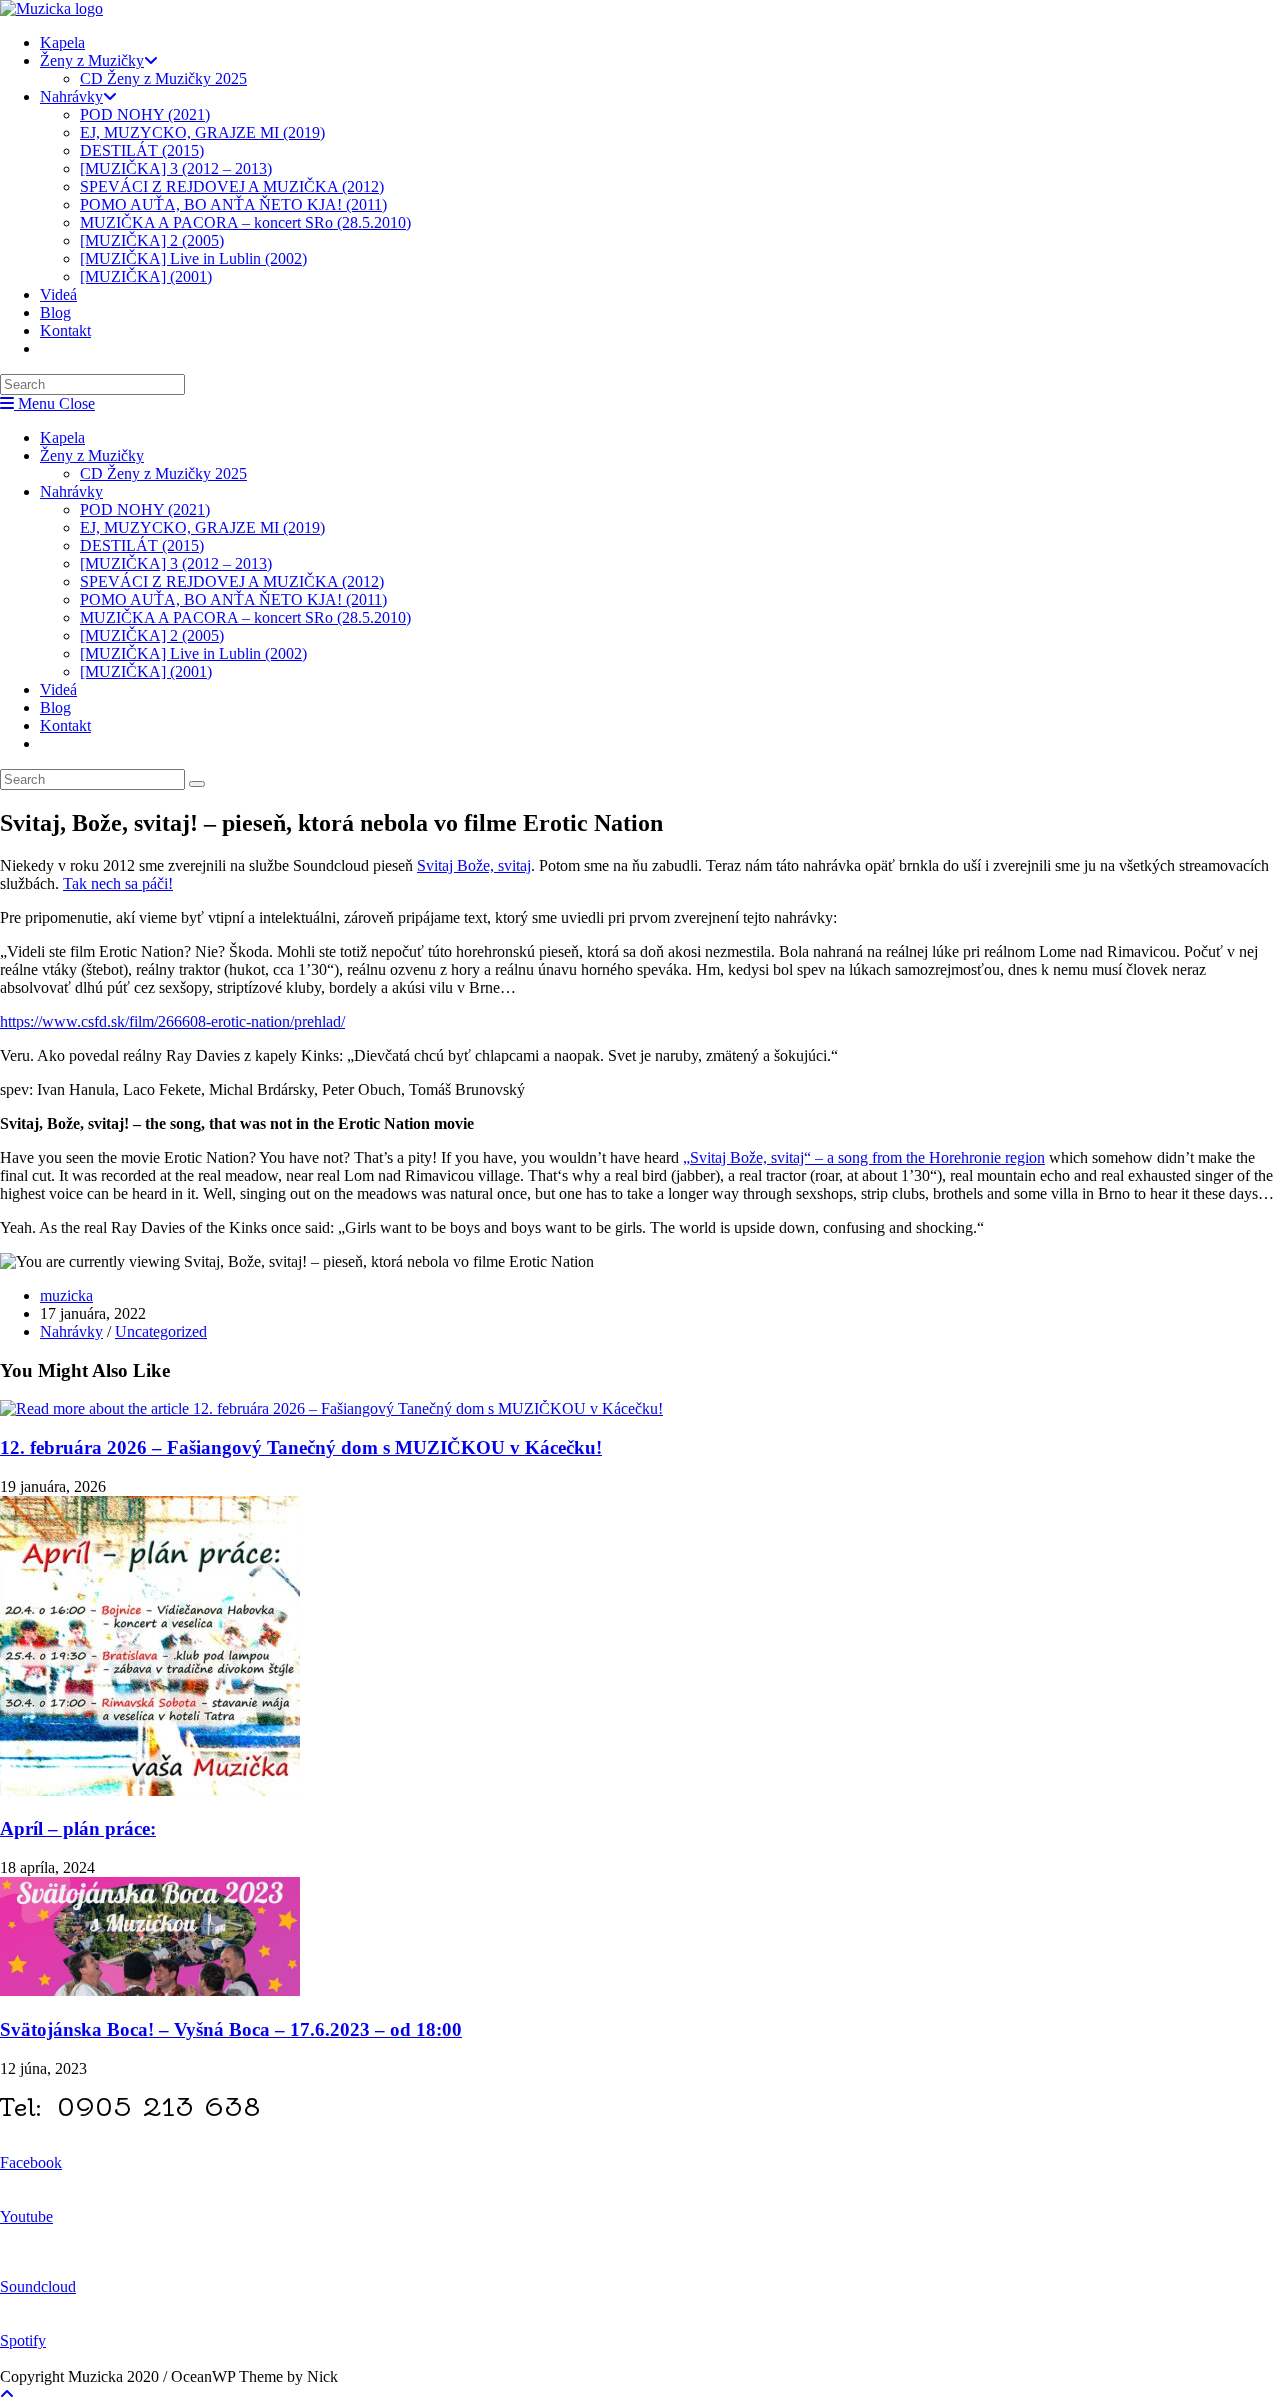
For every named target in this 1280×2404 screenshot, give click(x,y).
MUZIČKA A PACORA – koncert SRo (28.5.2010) (245, 617)
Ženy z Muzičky (92, 455)
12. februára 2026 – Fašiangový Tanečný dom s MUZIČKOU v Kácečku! (301, 1447)
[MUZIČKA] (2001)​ (146, 671)
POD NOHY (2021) (145, 509)
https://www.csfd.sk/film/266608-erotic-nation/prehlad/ (172, 1021)
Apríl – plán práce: (78, 1828)
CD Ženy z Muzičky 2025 (163, 473)
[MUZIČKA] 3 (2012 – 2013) (176, 563)
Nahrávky (71, 491)
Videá (58, 689)
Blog (55, 707)
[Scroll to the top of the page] (7, 2394)
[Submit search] (197, 784)
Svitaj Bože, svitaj (474, 865)
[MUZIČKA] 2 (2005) (152, 635)
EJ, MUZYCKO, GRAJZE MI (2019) (202, 527)
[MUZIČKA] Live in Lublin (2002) (193, 653)
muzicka (66, 1295)
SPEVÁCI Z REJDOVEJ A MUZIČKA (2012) (232, 581)
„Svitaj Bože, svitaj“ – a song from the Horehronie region (864, 1157)
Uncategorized (161, 1331)
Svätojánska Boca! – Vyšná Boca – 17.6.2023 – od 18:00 (231, 2029)
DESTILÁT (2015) (142, 545)
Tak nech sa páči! (118, 883)
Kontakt (65, 725)
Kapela (62, 437)
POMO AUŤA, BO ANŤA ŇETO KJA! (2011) (233, 599)
